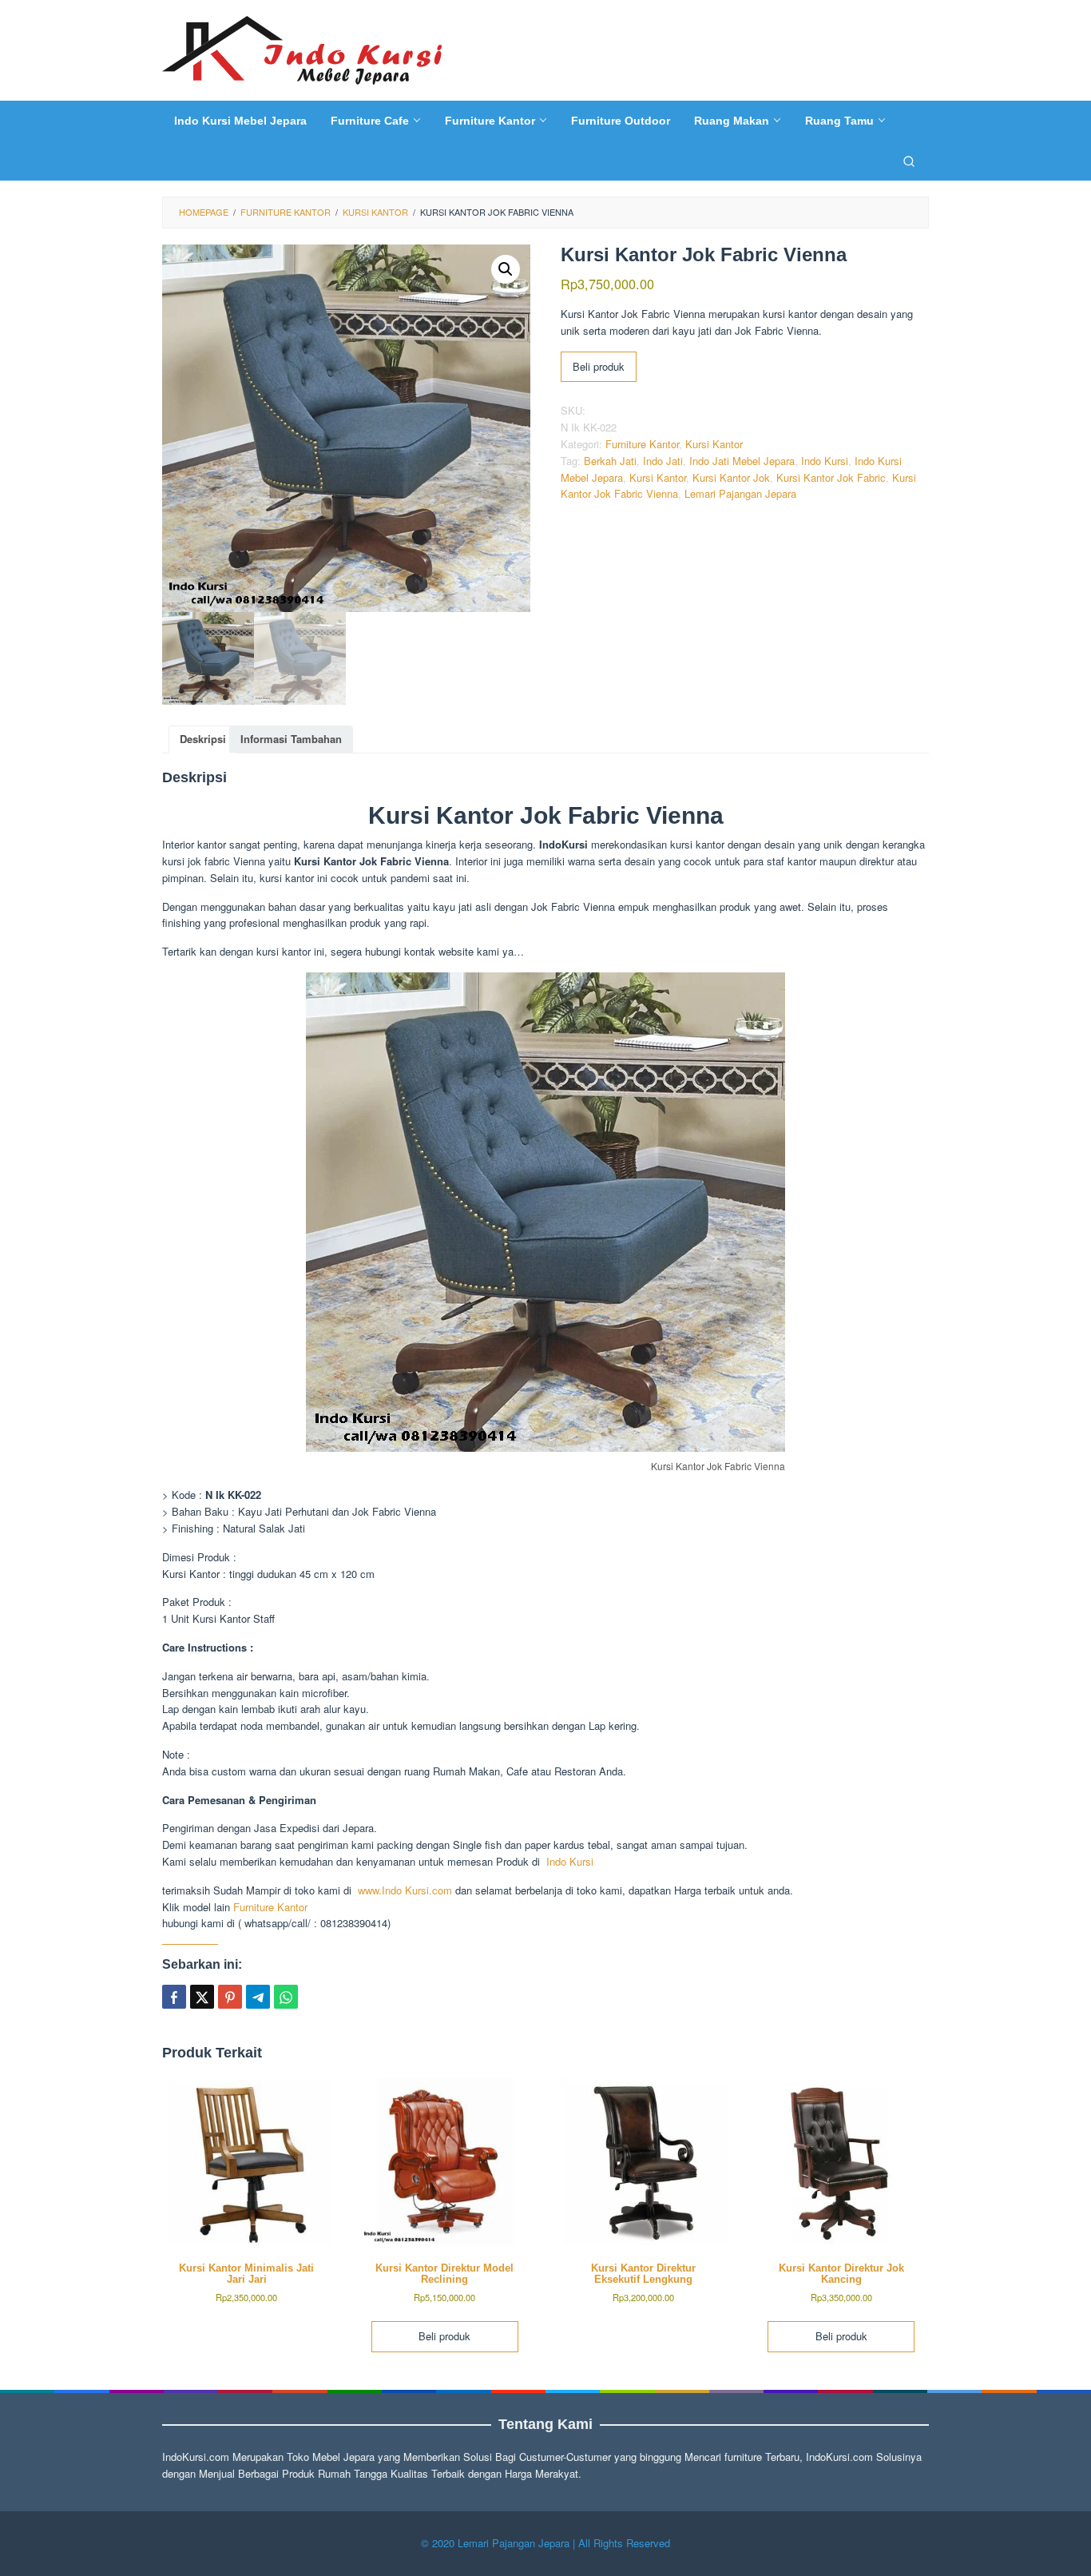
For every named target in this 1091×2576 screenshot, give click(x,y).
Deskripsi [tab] (203, 739)
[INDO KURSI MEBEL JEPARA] (302, 48)
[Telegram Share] (258, 1997)
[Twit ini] (202, 1997)
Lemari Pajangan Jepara (740, 493)
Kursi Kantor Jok (731, 477)
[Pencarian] (909, 161)
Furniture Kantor (642, 444)
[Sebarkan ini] (174, 1997)
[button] (506, 269)
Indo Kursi (825, 461)
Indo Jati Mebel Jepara (742, 461)
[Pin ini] (230, 1997)
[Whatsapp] (286, 1997)
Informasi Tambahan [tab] (291, 739)
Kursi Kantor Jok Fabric (831, 477)
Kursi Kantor (714, 444)
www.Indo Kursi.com (405, 1890)
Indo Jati (663, 461)
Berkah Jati (610, 461)
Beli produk (599, 366)
